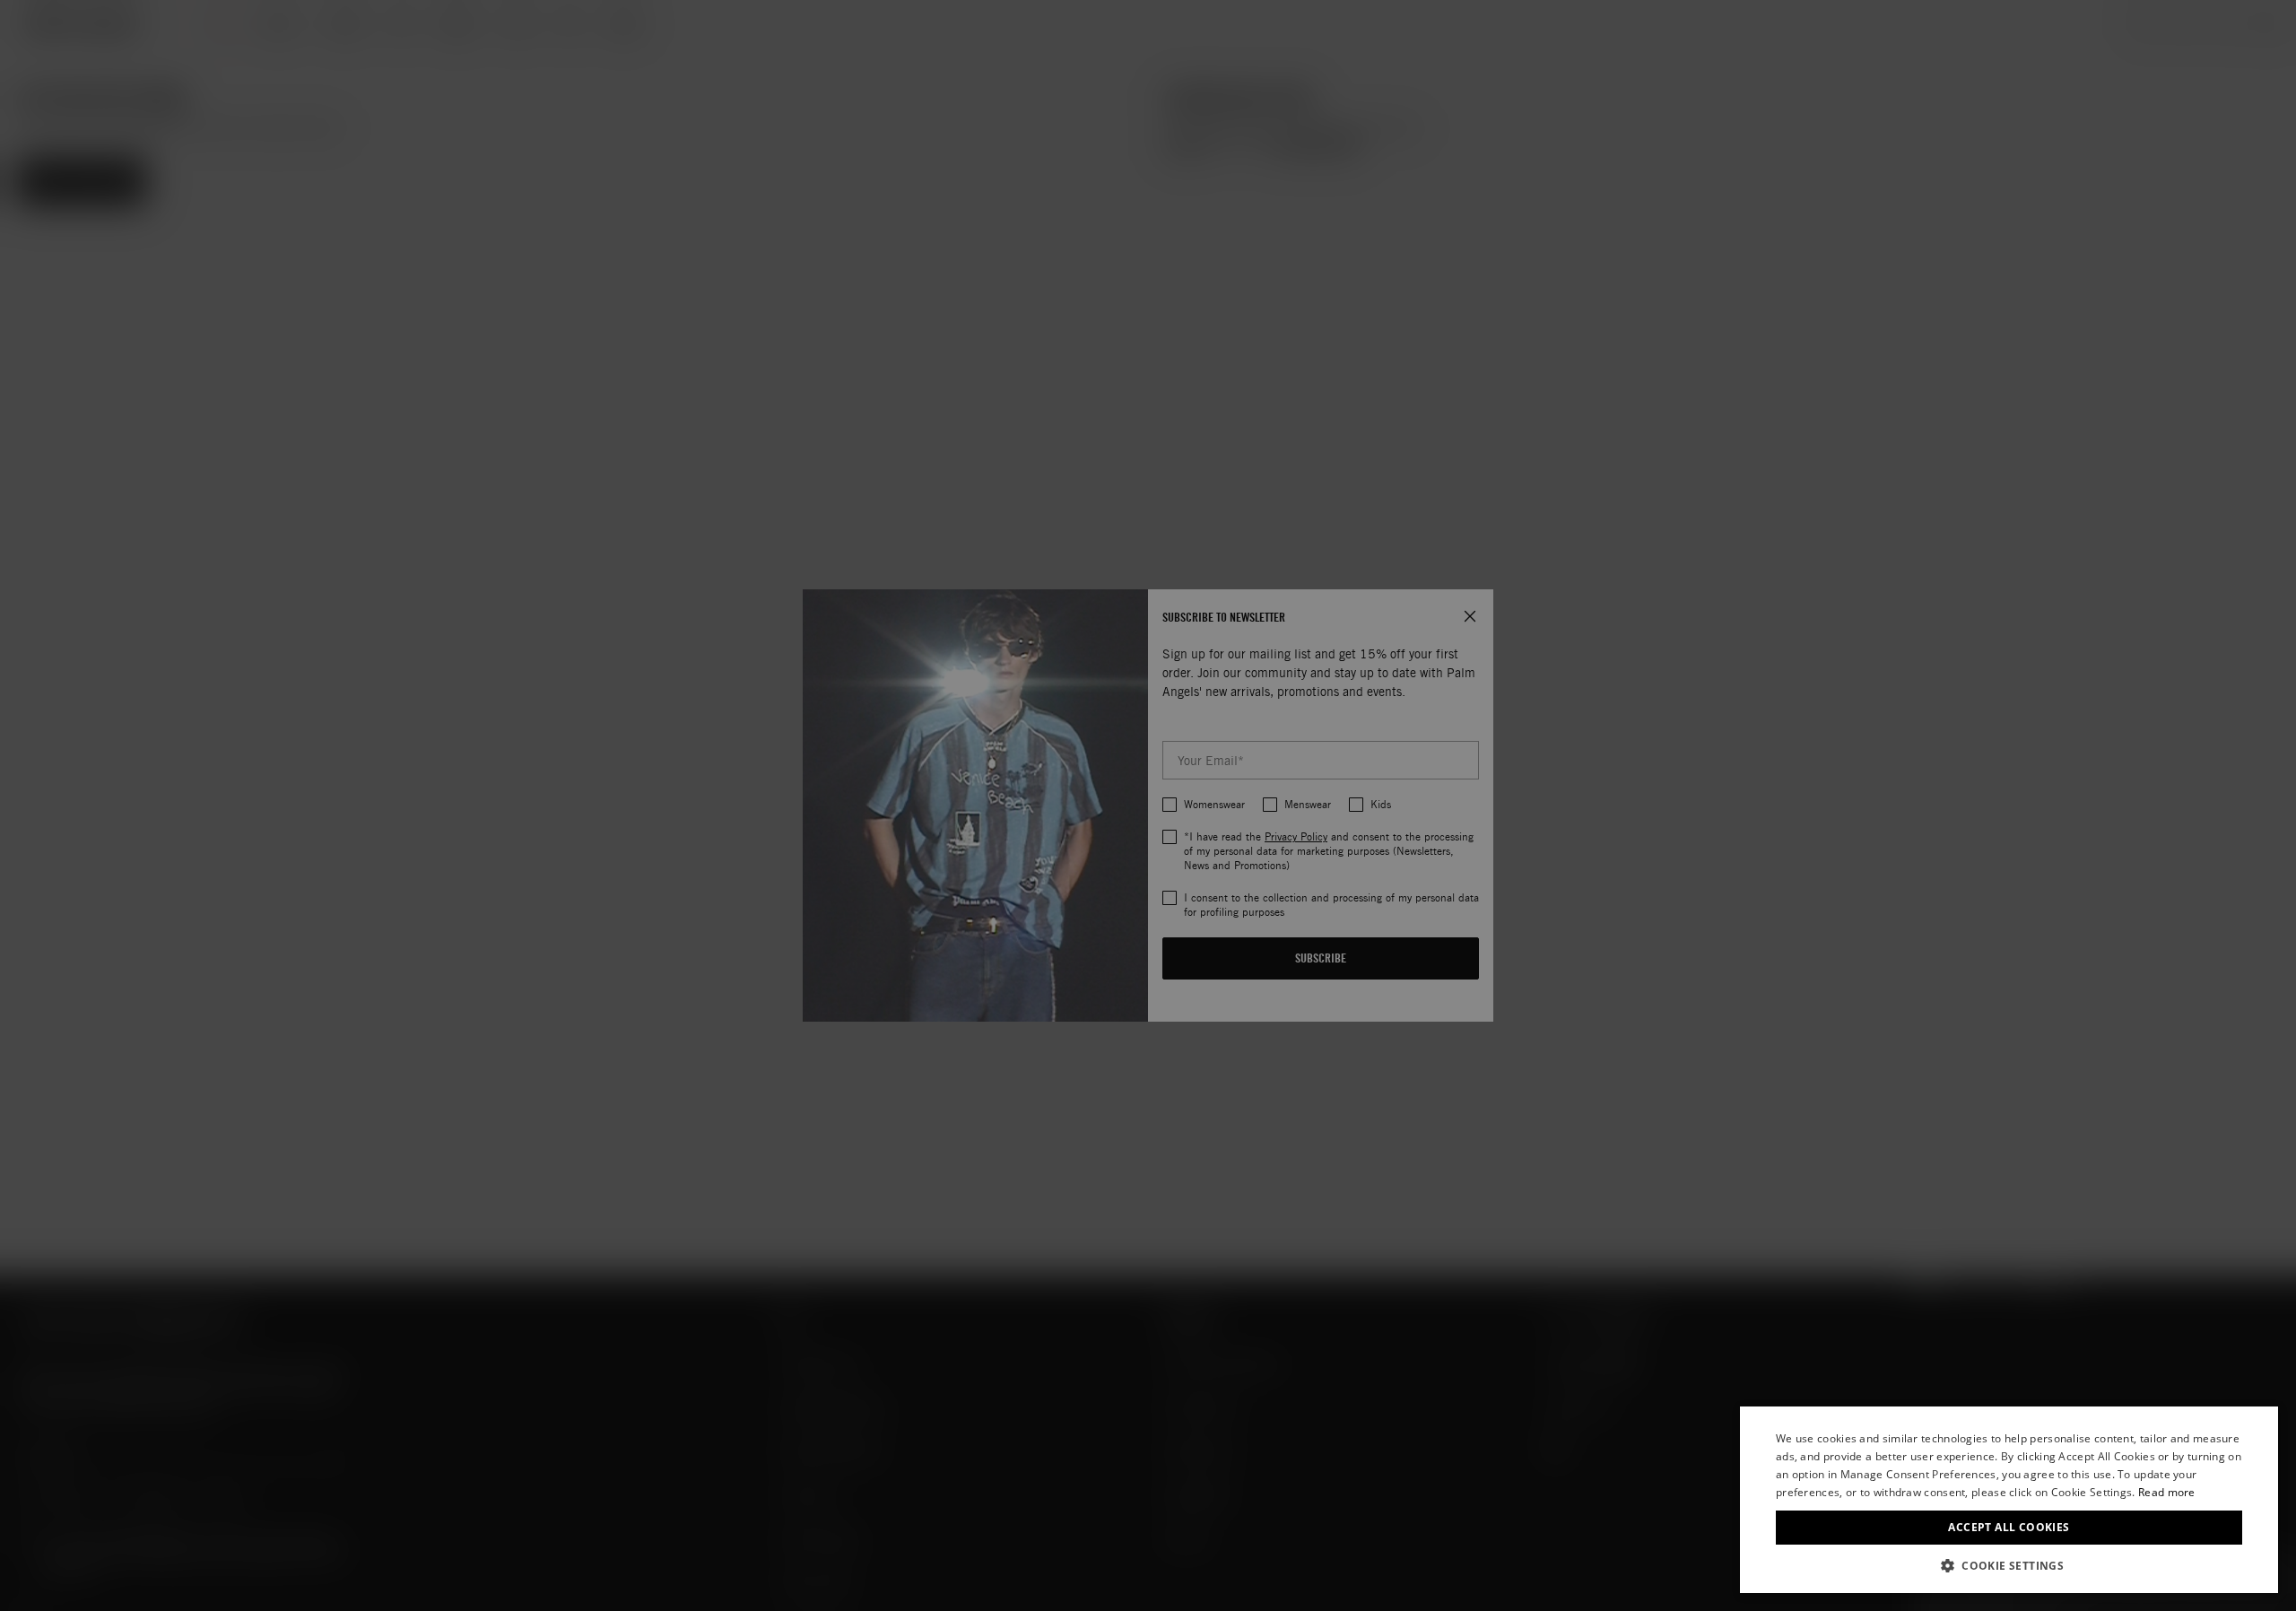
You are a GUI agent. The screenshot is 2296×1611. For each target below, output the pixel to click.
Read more (2167, 1492)
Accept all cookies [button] (2009, 1527)
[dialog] (2009, 1500)
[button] (2009, 1566)
